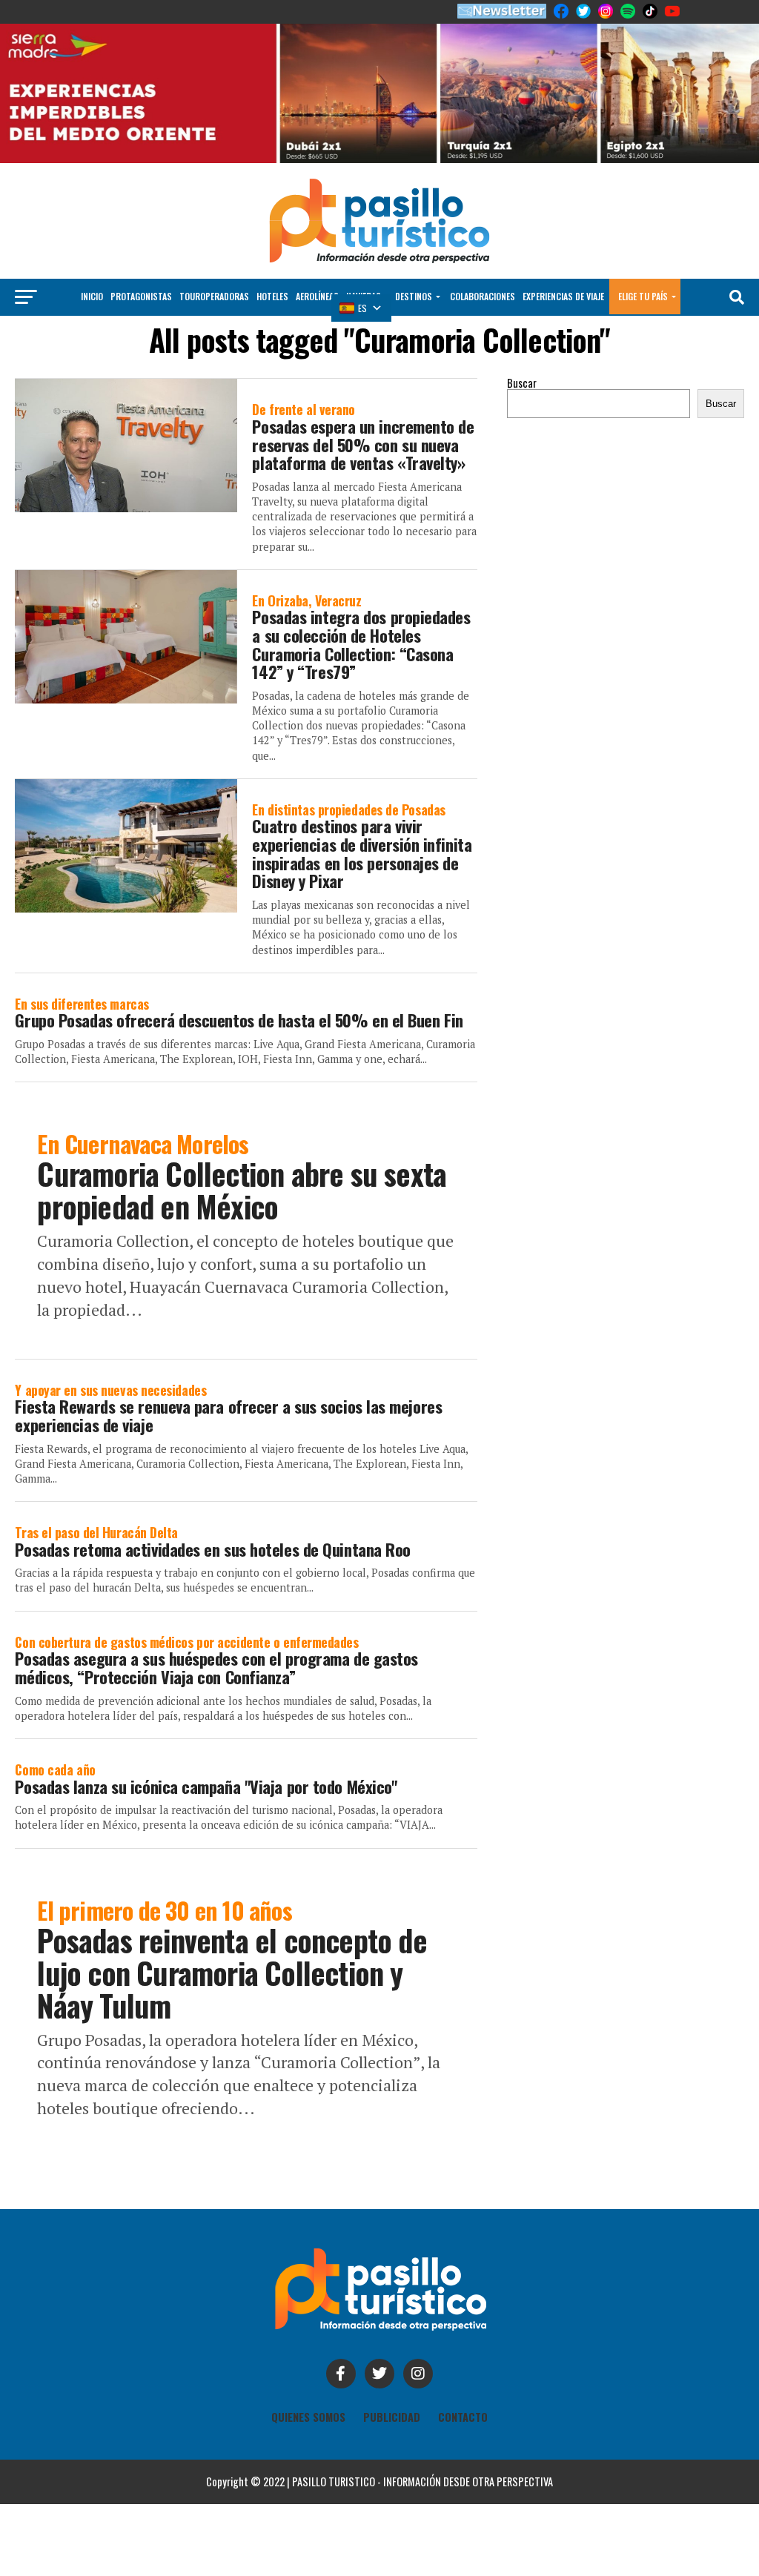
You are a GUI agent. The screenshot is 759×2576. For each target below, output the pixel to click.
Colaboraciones (483, 296)
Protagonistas (141, 296)
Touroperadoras (214, 296)
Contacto (463, 2417)
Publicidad (392, 2417)
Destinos (414, 296)
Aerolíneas (317, 296)
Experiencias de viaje (563, 296)
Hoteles (272, 296)
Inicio (92, 296)
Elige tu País (643, 296)
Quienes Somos (308, 2417)
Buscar (522, 383)
